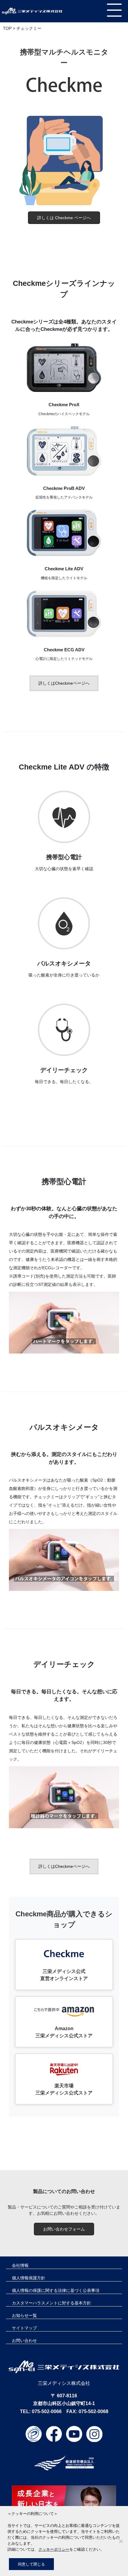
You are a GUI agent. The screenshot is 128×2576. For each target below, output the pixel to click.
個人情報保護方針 (29, 2278)
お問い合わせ (24, 2340)
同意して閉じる (31, 2564)
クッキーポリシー (54, 2549)
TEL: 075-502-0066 (41, 2411)
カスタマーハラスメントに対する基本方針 (51, 2303)
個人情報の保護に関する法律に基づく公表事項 (56, 2290)
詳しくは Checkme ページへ (64, 218)
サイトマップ (24, 2328)
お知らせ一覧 (24, 2315)
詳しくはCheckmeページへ (64, 683)
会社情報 (20, 2265)
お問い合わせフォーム (64, 2229)
